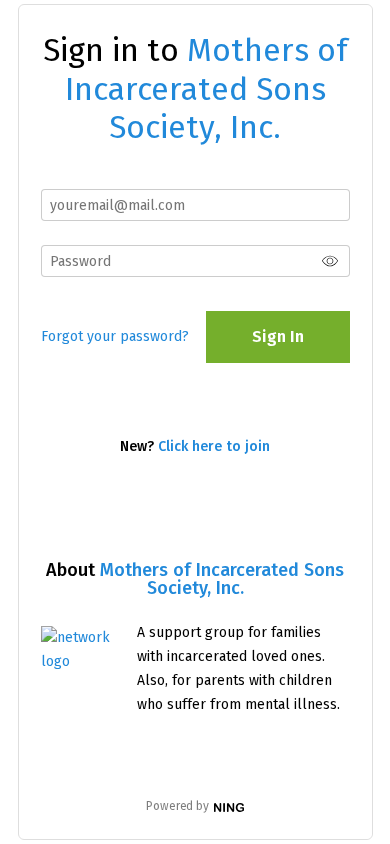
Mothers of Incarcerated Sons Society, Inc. (222, 579)
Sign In (278, 336)
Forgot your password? (115, 336)
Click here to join (214, 446)
